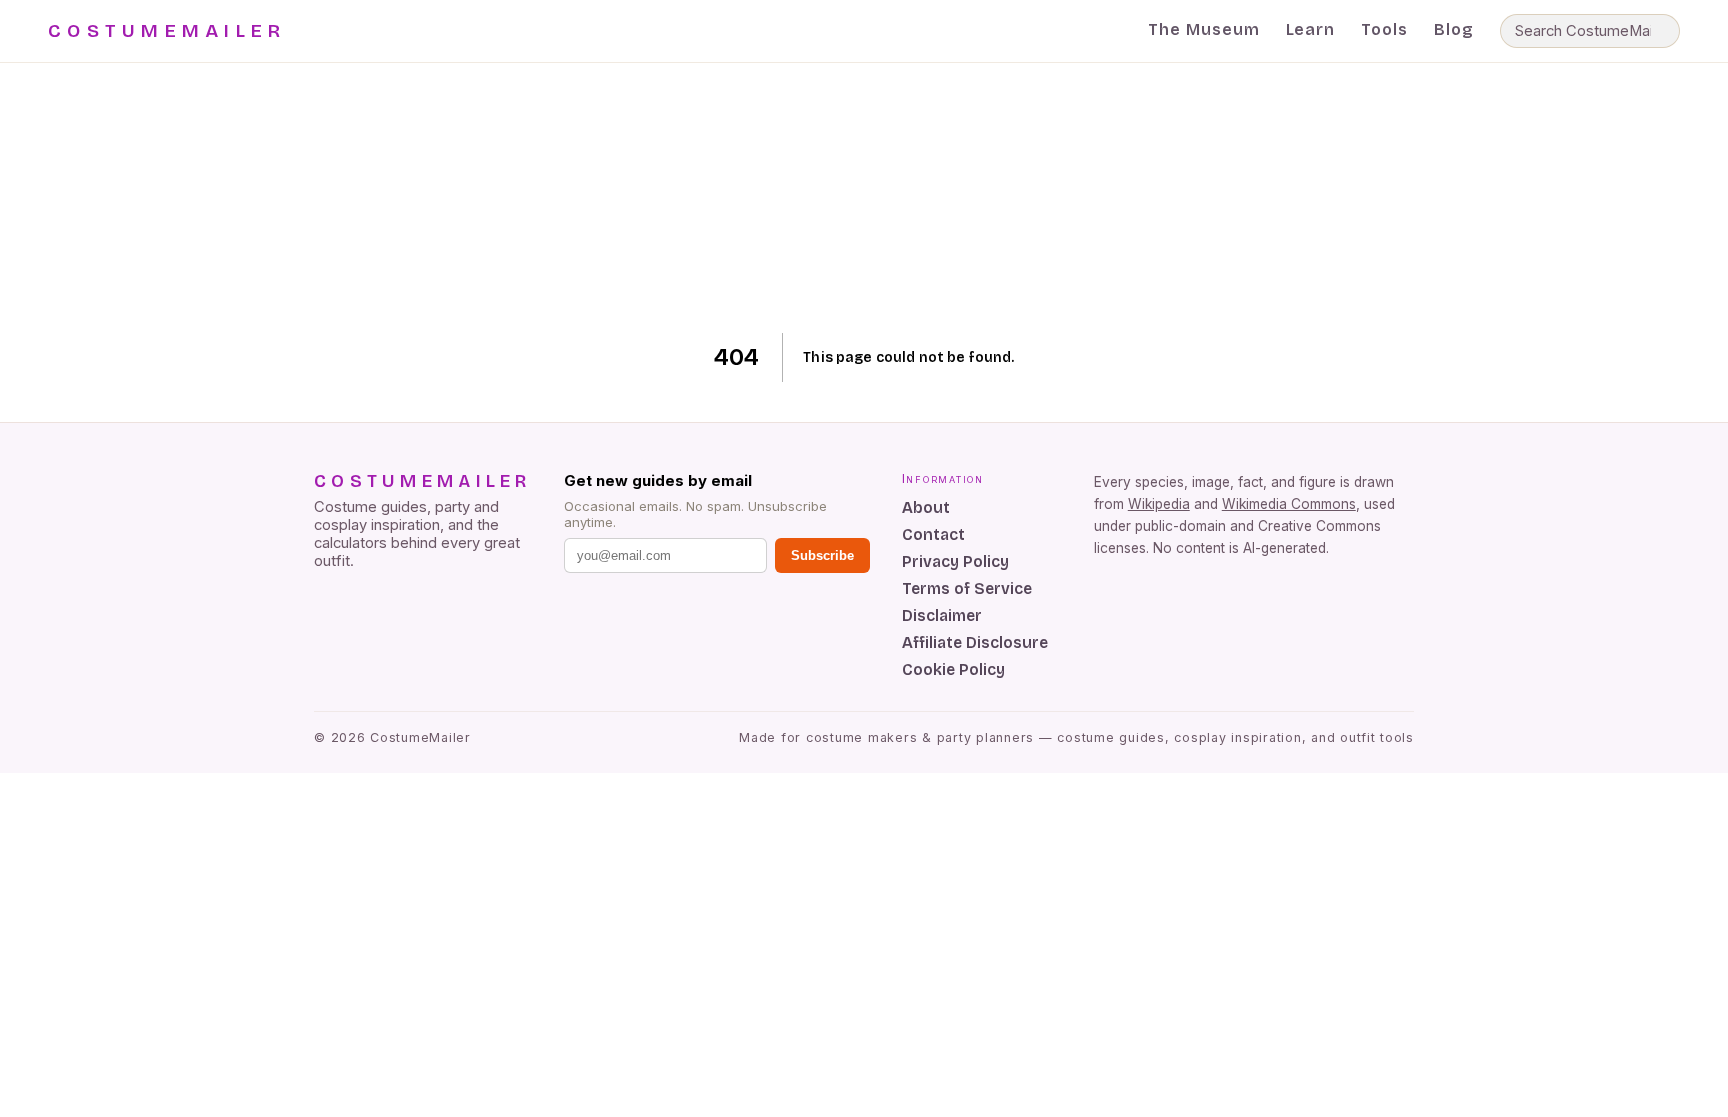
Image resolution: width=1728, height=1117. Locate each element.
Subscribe (822, 555)
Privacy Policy (955, 561)
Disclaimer (942, 615)
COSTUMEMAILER (167, 31)
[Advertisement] (864, 198)
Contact (933, 534)
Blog (1454, 29)
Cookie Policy (953, 669)
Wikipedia (1159, 504)
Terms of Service (967, 588)
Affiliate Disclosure (975, 642)
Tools (1384, 29)
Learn (1311, 29)
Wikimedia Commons (1289, 504)
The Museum (1204, 29)
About (926, 507)
